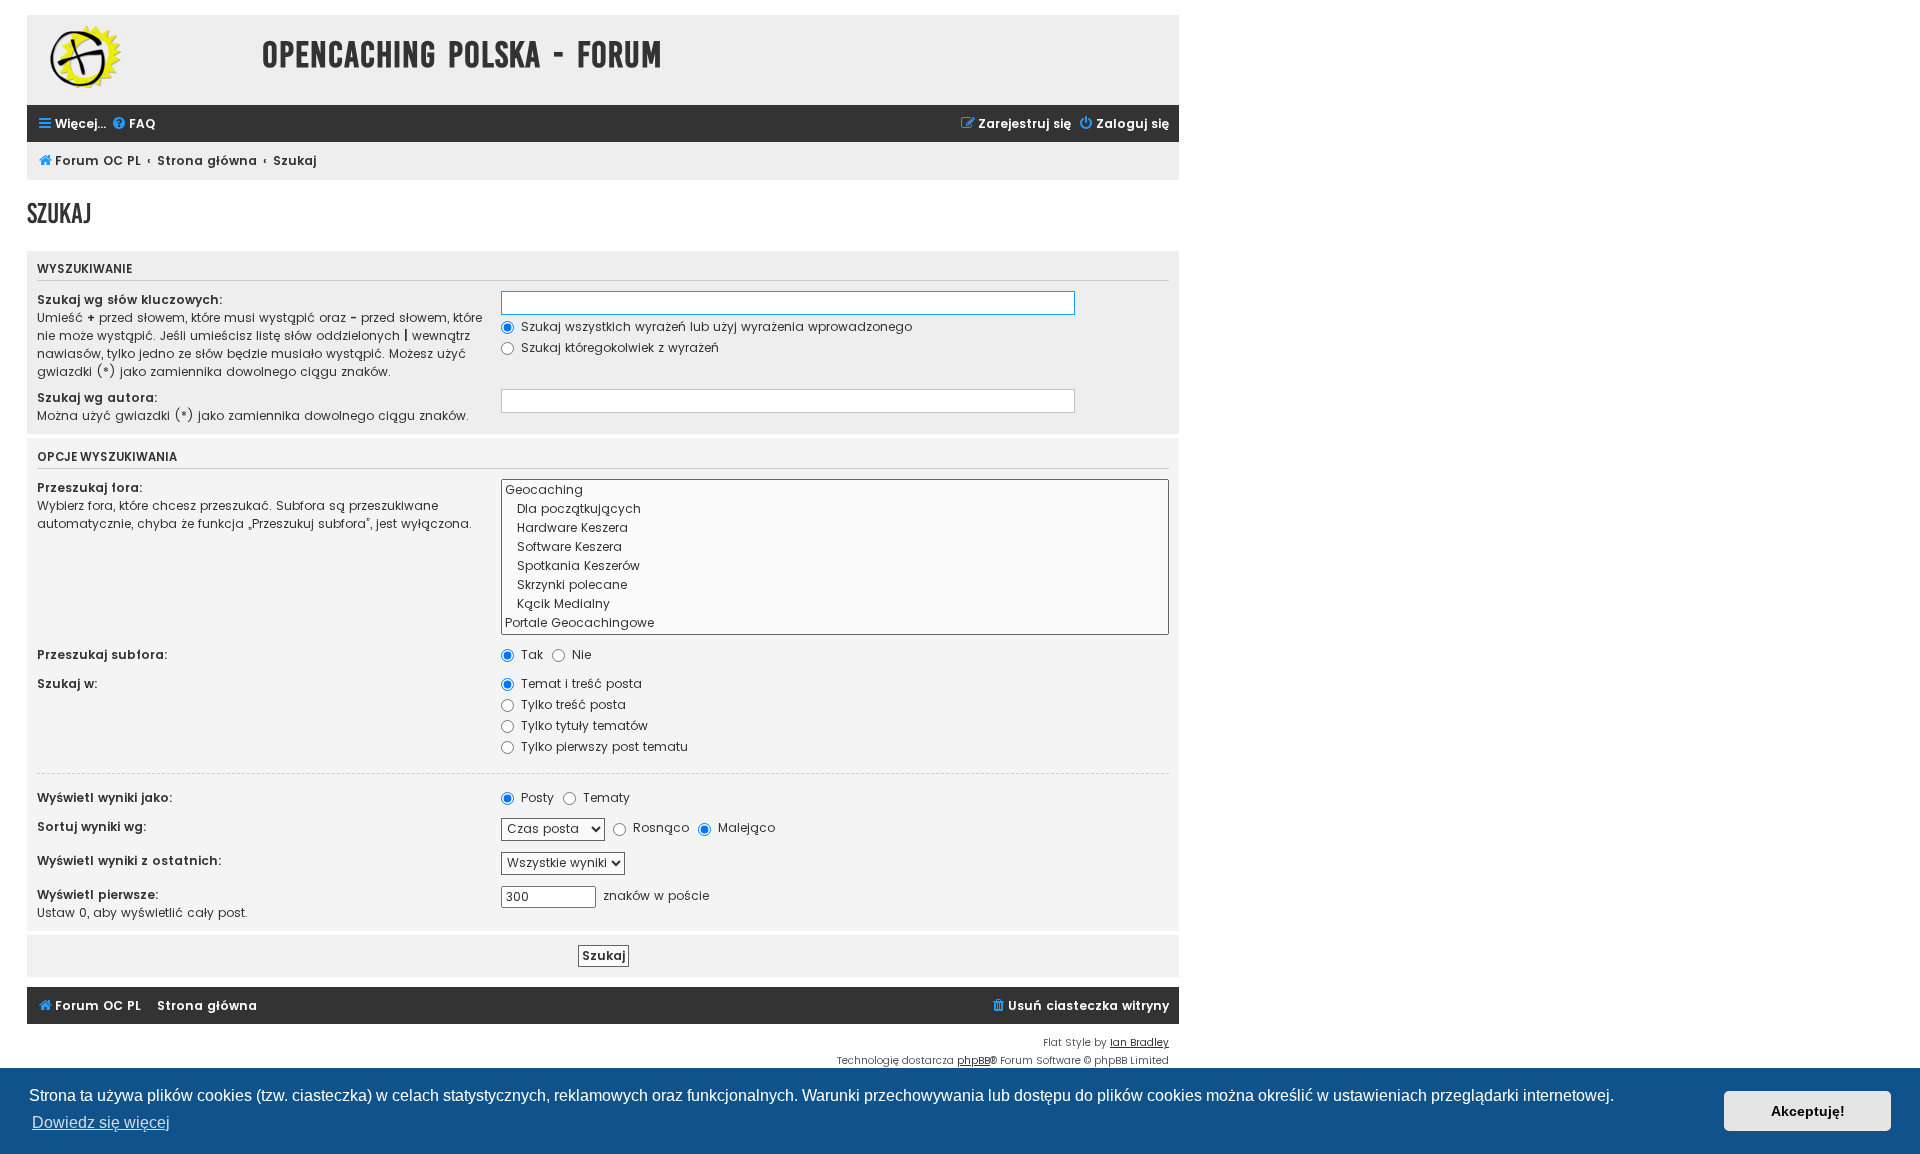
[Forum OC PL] (139, 56)
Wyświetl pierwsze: (98, 894)
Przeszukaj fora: (90, 487)
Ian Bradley (1139, 1042)
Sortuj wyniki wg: (92, 826)
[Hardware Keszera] (835, 528)
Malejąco (744, 827)
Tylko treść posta (571, 704)
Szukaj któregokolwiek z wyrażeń (618, 347)
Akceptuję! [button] (1808, 1111)
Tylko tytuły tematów (582, 725)
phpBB (973, 1060)
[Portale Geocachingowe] (835, 623)
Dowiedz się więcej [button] (101, 1122)
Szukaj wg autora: (97, 397)
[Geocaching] (835, 490)
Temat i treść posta (579, 683)
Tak (530, 654)
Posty (535, 797)
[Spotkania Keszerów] (835, 566)
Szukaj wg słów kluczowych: (130, 299)
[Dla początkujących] (835, 509)
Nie (579, 654)
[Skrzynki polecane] (835, 585)
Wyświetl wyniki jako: (105, 797)
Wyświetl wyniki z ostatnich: (129, 860)
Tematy (604, 797)
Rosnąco (659, 827)
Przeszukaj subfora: (102, 654)
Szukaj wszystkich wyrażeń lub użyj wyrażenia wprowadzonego (714, 326)
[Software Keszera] (835, 547)
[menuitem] (133, 124)
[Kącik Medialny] (835, 604)
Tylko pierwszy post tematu (602, 746)
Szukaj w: (67, 683)
